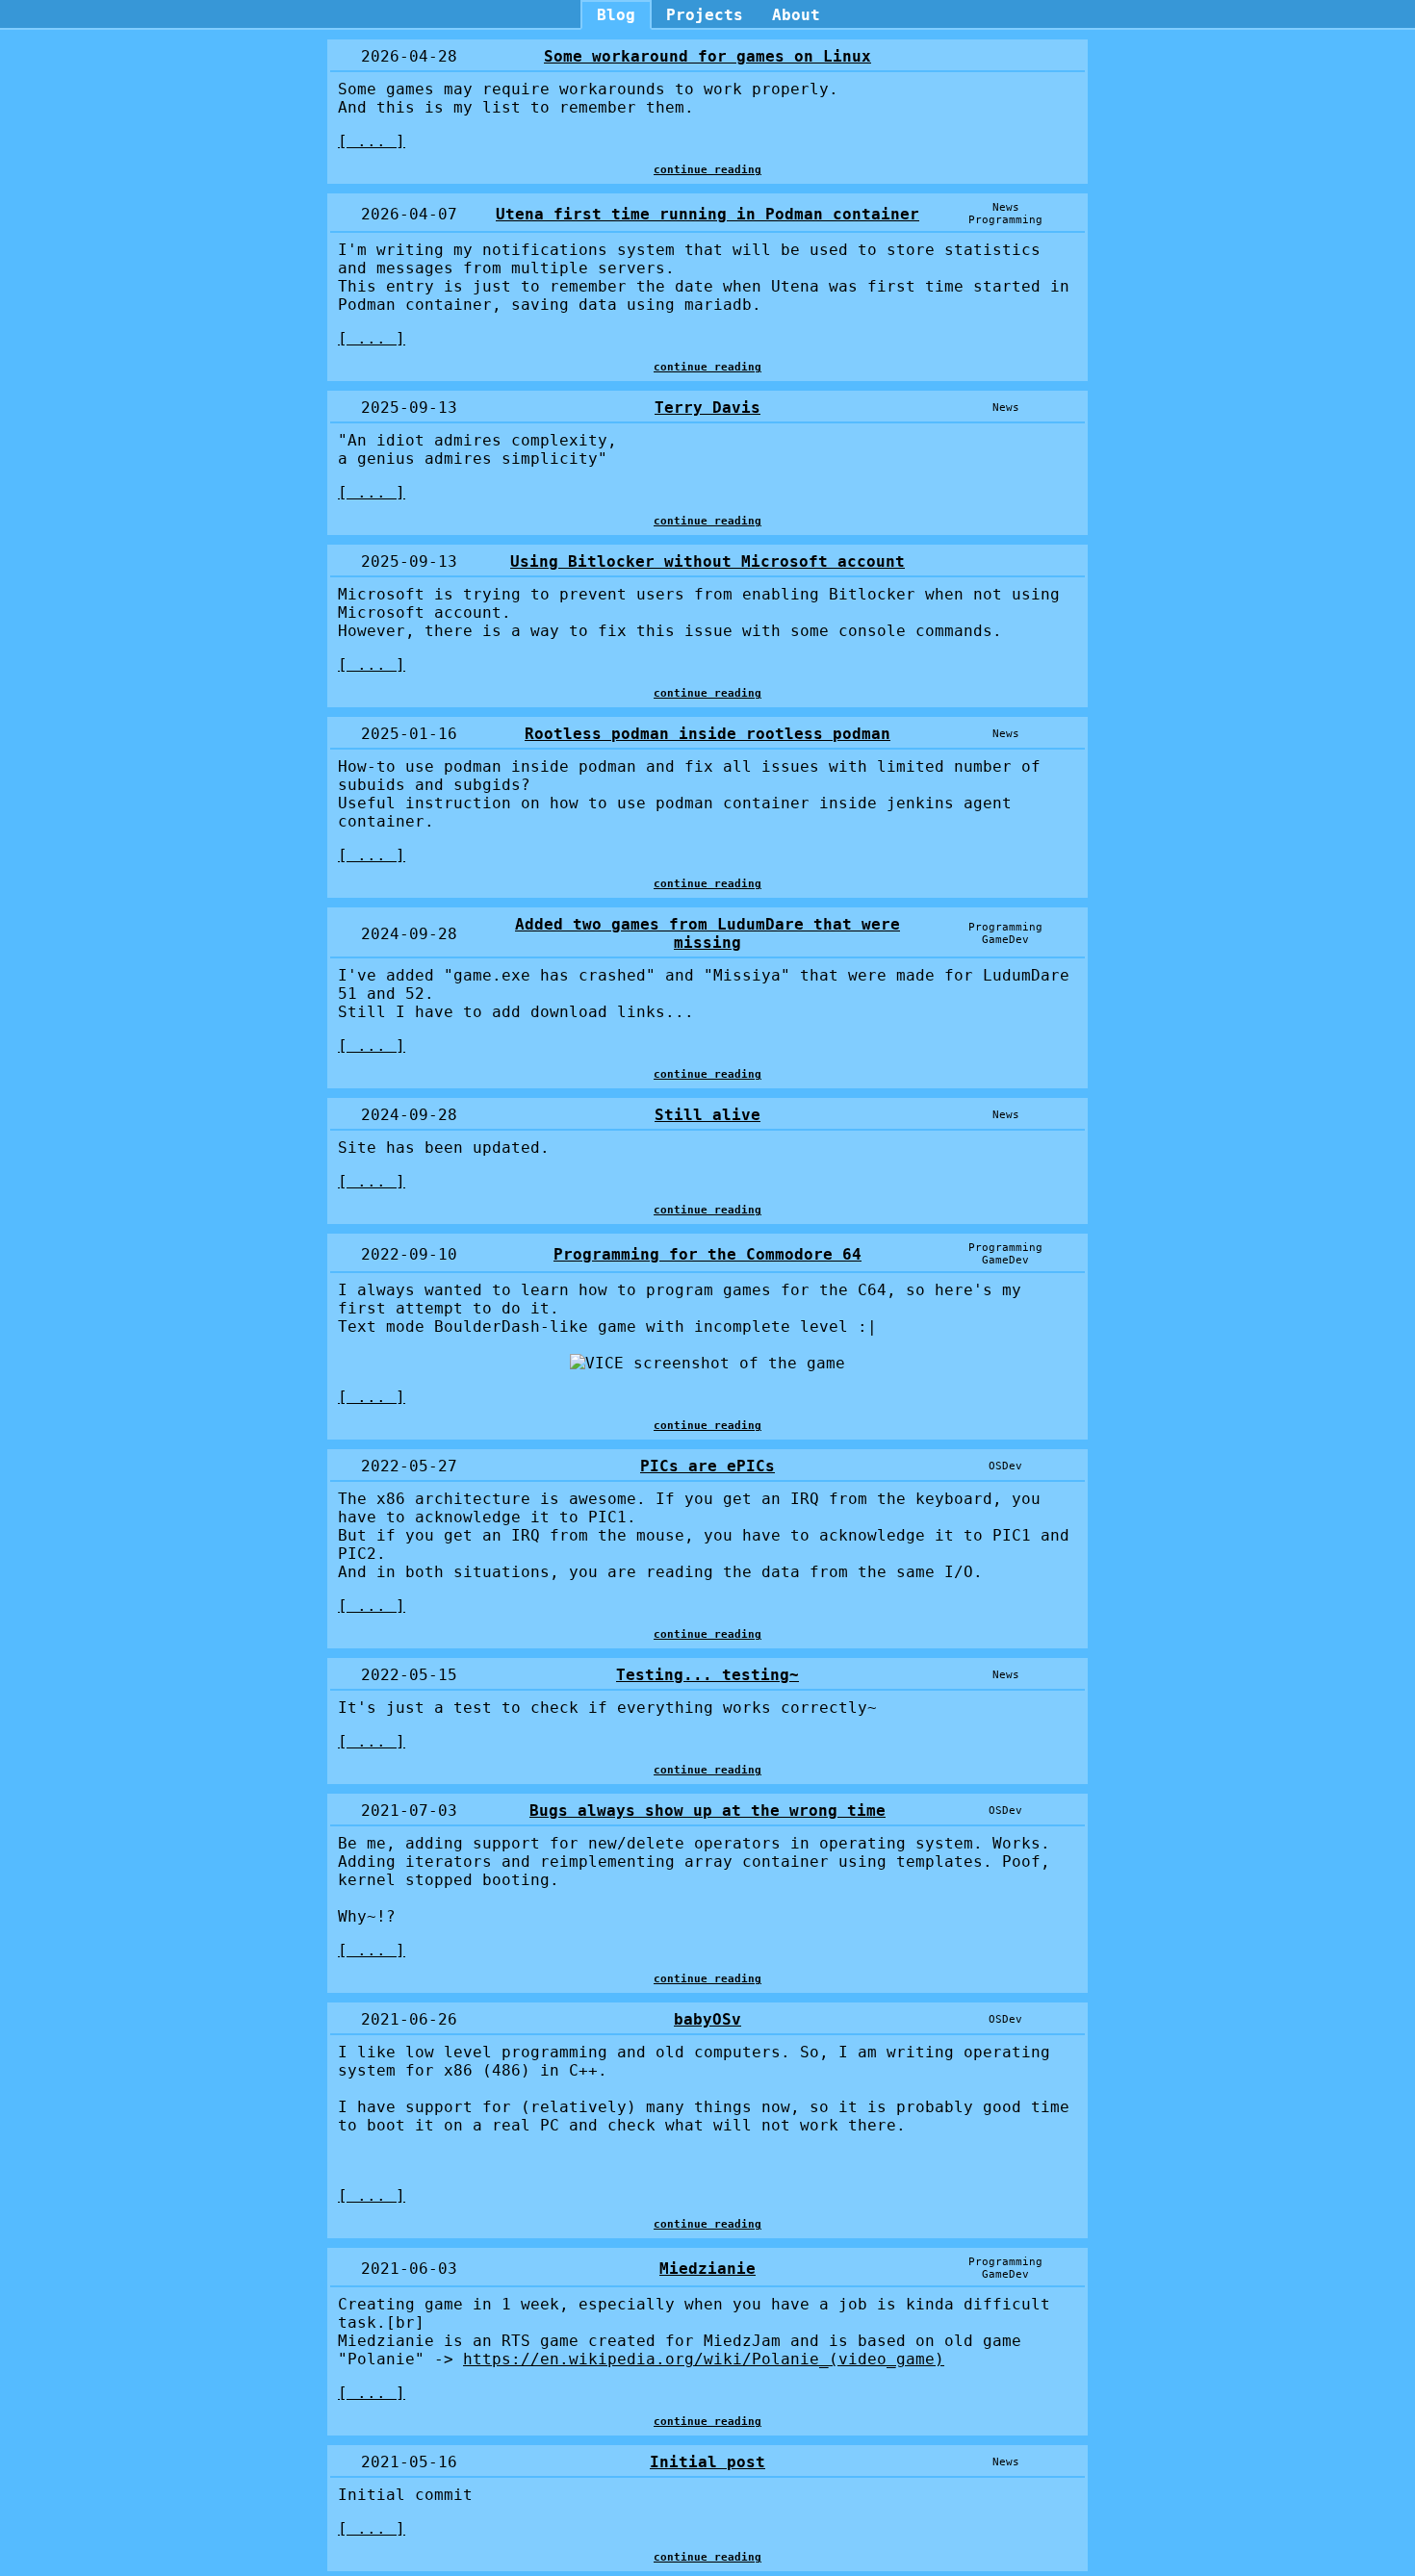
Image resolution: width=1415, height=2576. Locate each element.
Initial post (707, 2462)
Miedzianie (707, 2269)
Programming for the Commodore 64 (707, 1254)
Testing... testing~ (707, 1675)
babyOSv (707, 2019)
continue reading (707, 170)
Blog (616, 15)
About (796, 15)
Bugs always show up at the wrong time (707, 1811)
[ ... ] (372, 141)
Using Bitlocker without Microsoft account (707, 561)
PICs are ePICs (707, 1466)
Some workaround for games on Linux (707, 56)
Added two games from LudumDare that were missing (707, 933)
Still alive (707, 1115)
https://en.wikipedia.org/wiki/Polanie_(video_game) (704, 2359)
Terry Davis (707, 408)
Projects (705, 15)
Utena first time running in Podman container (707, 214)
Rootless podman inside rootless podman (707, 734)
